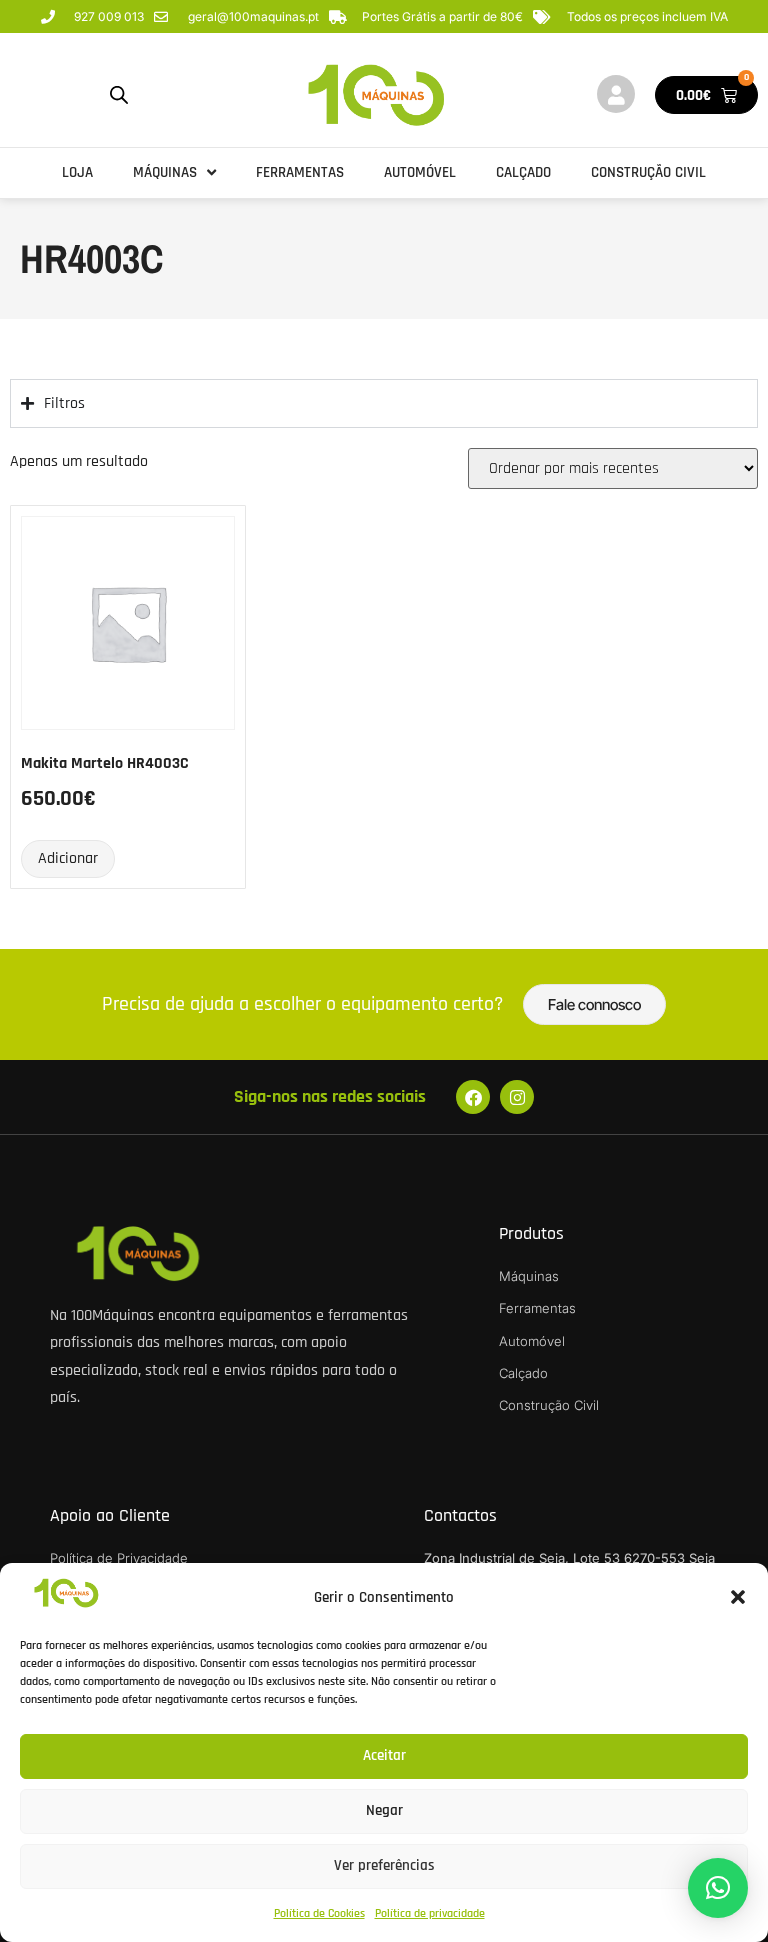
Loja (77, 172)
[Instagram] (517, 1097)
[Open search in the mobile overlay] (119, 95)
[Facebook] (473, 1097)
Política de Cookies (319, 1913)
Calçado (523, 172)
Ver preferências (384, 1865)
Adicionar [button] (68, 858)
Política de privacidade (430, 1913)
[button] (738, 1597)
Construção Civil (648, 172)
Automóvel (420, 172)
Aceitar (384, 1755)
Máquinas (165, 172)
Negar (384, 1810)
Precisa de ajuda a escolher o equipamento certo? (302, 1004)
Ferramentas (300, 172)
